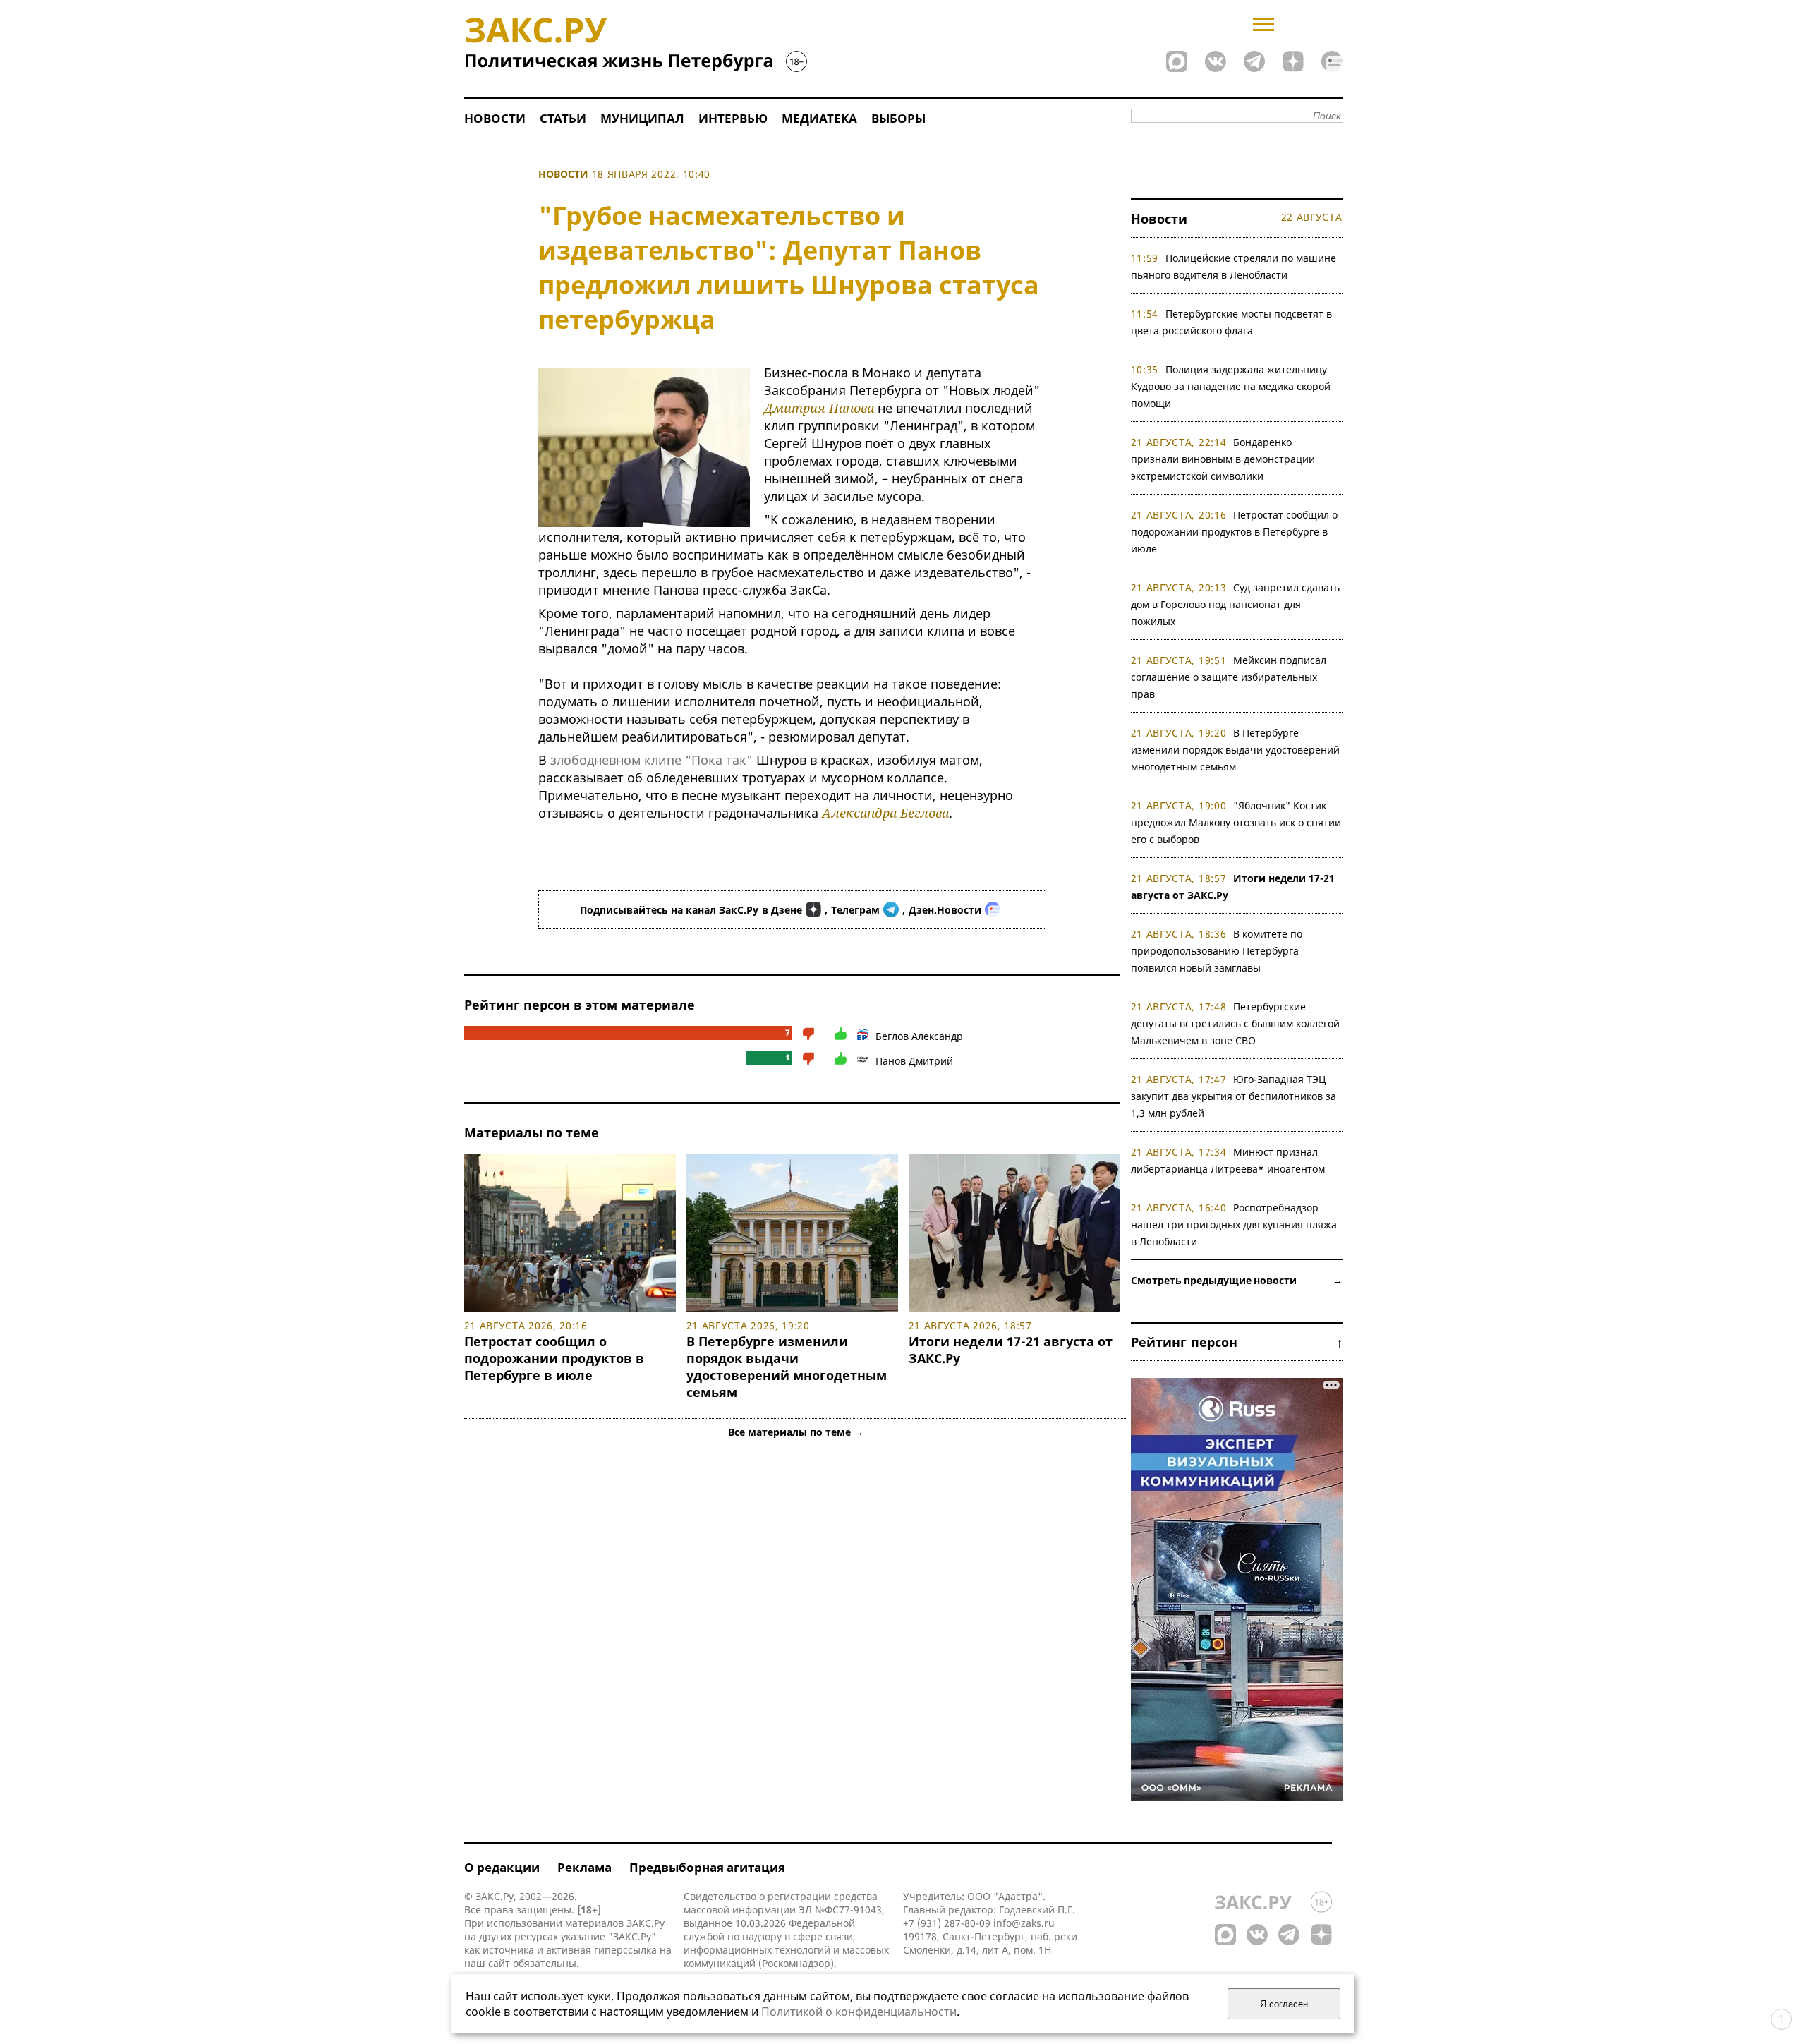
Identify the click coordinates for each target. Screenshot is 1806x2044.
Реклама (584, 1867)
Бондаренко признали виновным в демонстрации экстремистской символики (1223, 459)
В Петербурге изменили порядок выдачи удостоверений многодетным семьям (787, 1367)
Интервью (733, 118)
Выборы (898, 118)
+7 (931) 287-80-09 (947, 1923)
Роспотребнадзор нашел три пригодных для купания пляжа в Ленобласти (1234, 1224)
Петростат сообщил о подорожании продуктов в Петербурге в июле (554, 1358)
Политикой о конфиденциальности (859, 2012)
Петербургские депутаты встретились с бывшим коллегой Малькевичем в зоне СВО (1235, 1023)
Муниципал (642, 118)
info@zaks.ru (1024, 1923)
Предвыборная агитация (707, 1867)
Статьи (563, 118)
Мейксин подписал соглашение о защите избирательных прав (1229, 677)
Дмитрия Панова (819, 408)
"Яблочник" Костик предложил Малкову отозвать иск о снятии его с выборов (1236, 822)
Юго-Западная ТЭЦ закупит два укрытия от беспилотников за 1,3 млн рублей (1234, 1096)
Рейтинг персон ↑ (1237, 1342)
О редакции (502, 1867)
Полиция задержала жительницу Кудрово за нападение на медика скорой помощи (1231, 386)
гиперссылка (625, 1950)
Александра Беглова (885, 813)
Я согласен (1284, 2004)
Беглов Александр (919, 1036)
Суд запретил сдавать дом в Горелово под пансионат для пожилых (1236, 604)
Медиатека (819, 118)
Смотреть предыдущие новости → (1237, 1280)
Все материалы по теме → (796, 1432)
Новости (495, 118)
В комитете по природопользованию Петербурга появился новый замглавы (1217, 951)
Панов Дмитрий (914, 1061)
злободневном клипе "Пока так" (652, 760)
